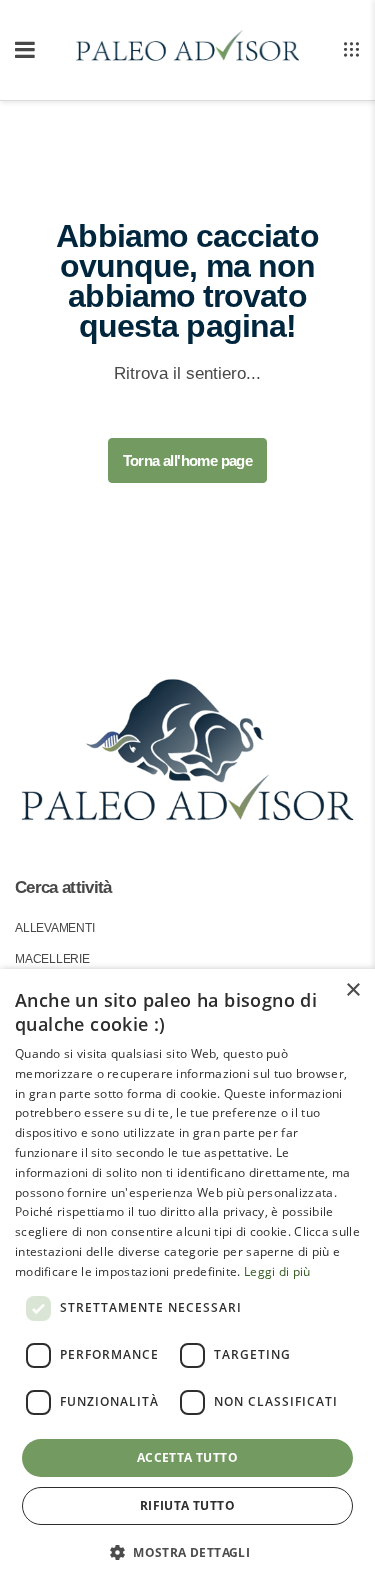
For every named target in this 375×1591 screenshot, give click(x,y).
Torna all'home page (188, 460)
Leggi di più (277, 1271)
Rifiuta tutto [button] (187, 1505)
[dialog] (187, 1280)
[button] (187, 1553)
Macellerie (52, 959)
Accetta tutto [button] (187, 1457)
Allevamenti (54, 928)
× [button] (352, 990)
